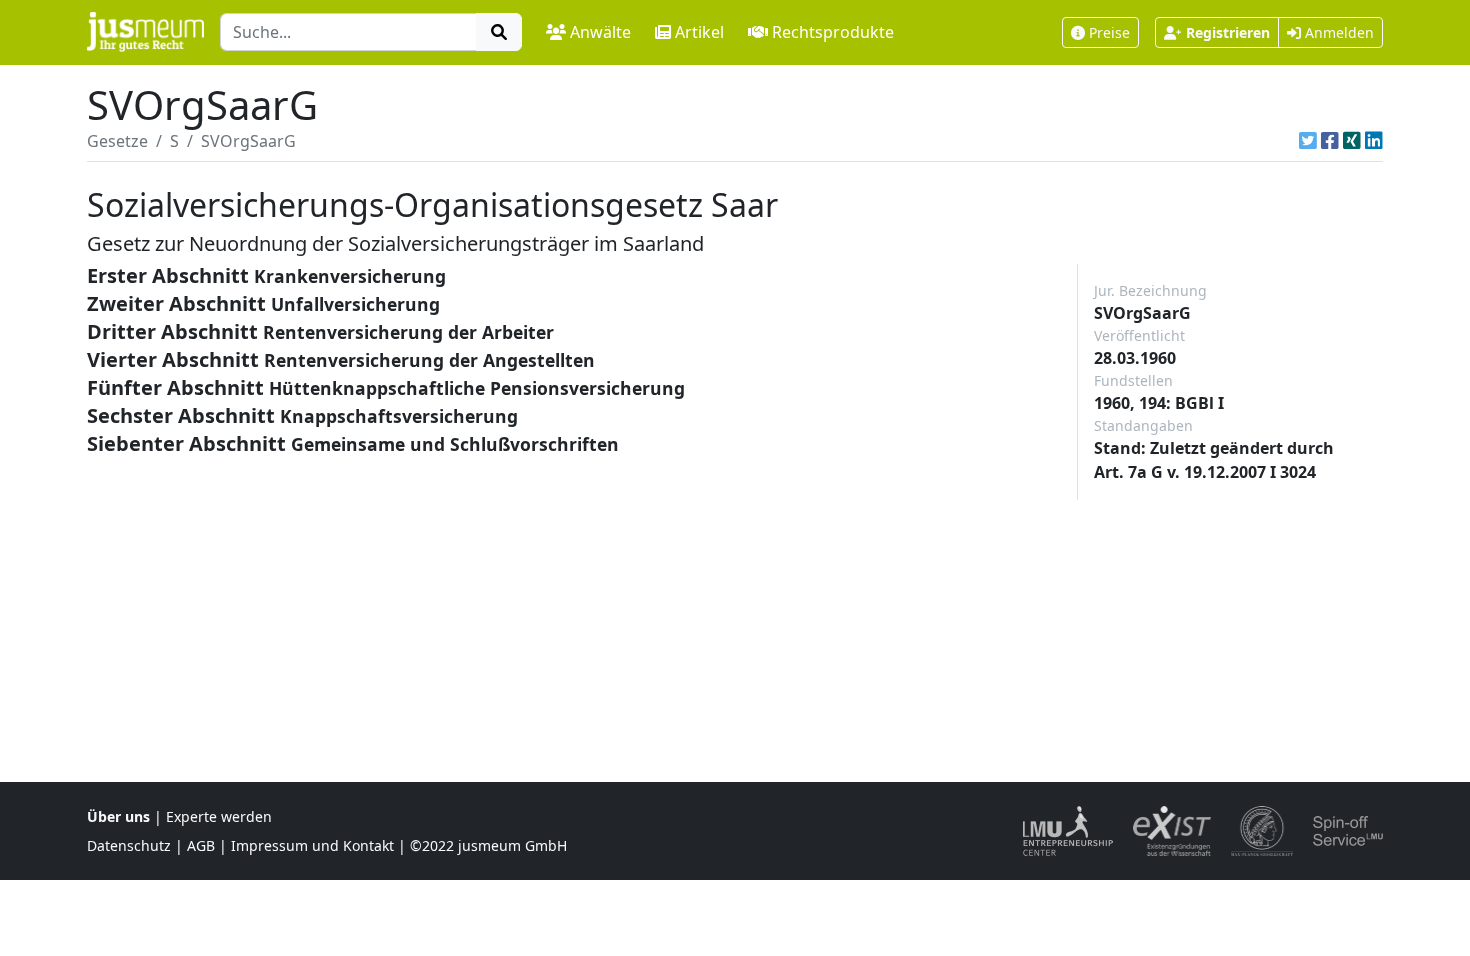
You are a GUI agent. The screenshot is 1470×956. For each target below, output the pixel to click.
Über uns (118, 816)
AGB (201, 845)
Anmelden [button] (1337, 32)
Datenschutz (129, 845)
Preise (1109, 32)
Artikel (699, 32)
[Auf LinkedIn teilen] (1374, 141)
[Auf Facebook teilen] (1330, 141)
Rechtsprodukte (833, 32)
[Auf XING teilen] (1352, 141)
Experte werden (219, 816)
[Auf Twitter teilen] (1308, 141)
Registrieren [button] (1228, 32)
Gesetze (117, 141)
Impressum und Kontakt (312, 845)
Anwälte (600, 32)
